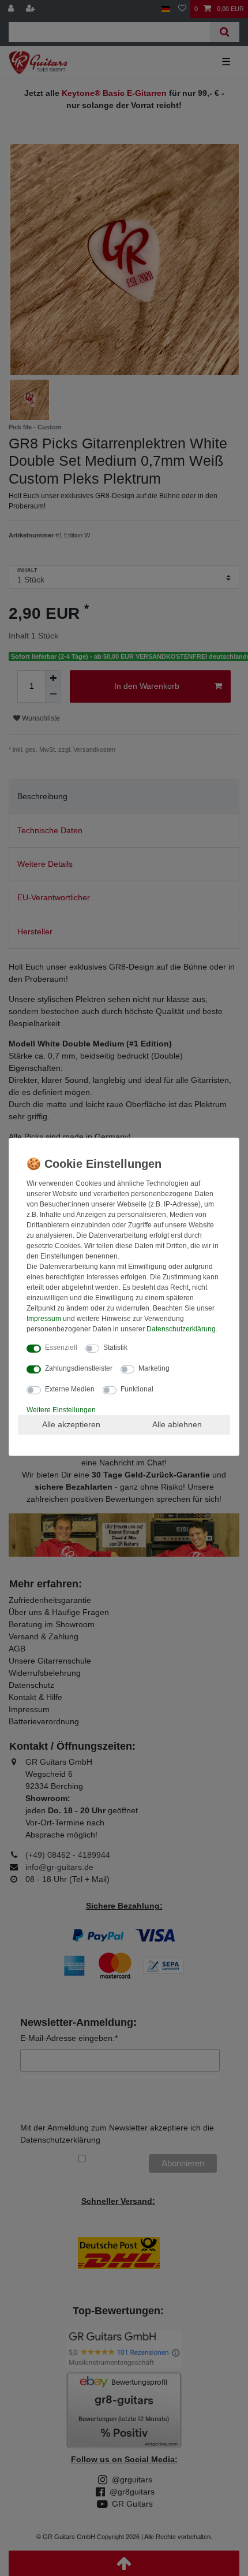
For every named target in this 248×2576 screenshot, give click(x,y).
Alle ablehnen (177, 1424)
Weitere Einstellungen (61, 1410)
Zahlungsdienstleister (79, 1368)
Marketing (154, 1368)
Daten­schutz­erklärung (181, 1329)
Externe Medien (70, 1389)
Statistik (115, 1348)
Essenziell (61, 1348)
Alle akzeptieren (71, 1424)
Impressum (44, 1319)
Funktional (137, 1389)
